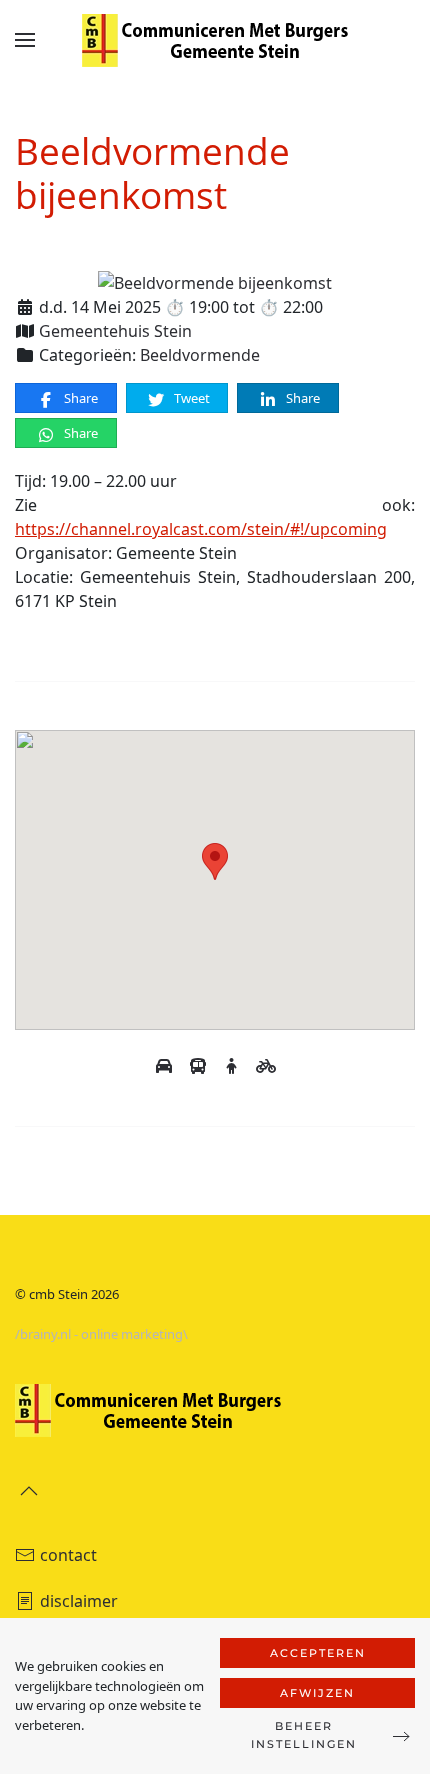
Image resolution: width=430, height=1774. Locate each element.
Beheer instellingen (304, 1735)
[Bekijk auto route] (166, 1066)
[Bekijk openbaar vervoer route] (200, 1066)
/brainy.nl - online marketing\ (101, 1334)
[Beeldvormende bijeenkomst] (215, 282)
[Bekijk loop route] (234, 1066)
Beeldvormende (200, 355)
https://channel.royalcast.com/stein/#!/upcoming (201, 529)
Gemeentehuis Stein (115, 331)
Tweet (190, 398)
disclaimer (79, 1601)
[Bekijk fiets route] (266, 1066)
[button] (25, 40)
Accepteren (318, 1653)
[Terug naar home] (215, 40)
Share (79, 398)
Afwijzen (317, 1693)
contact (68, 1555)
